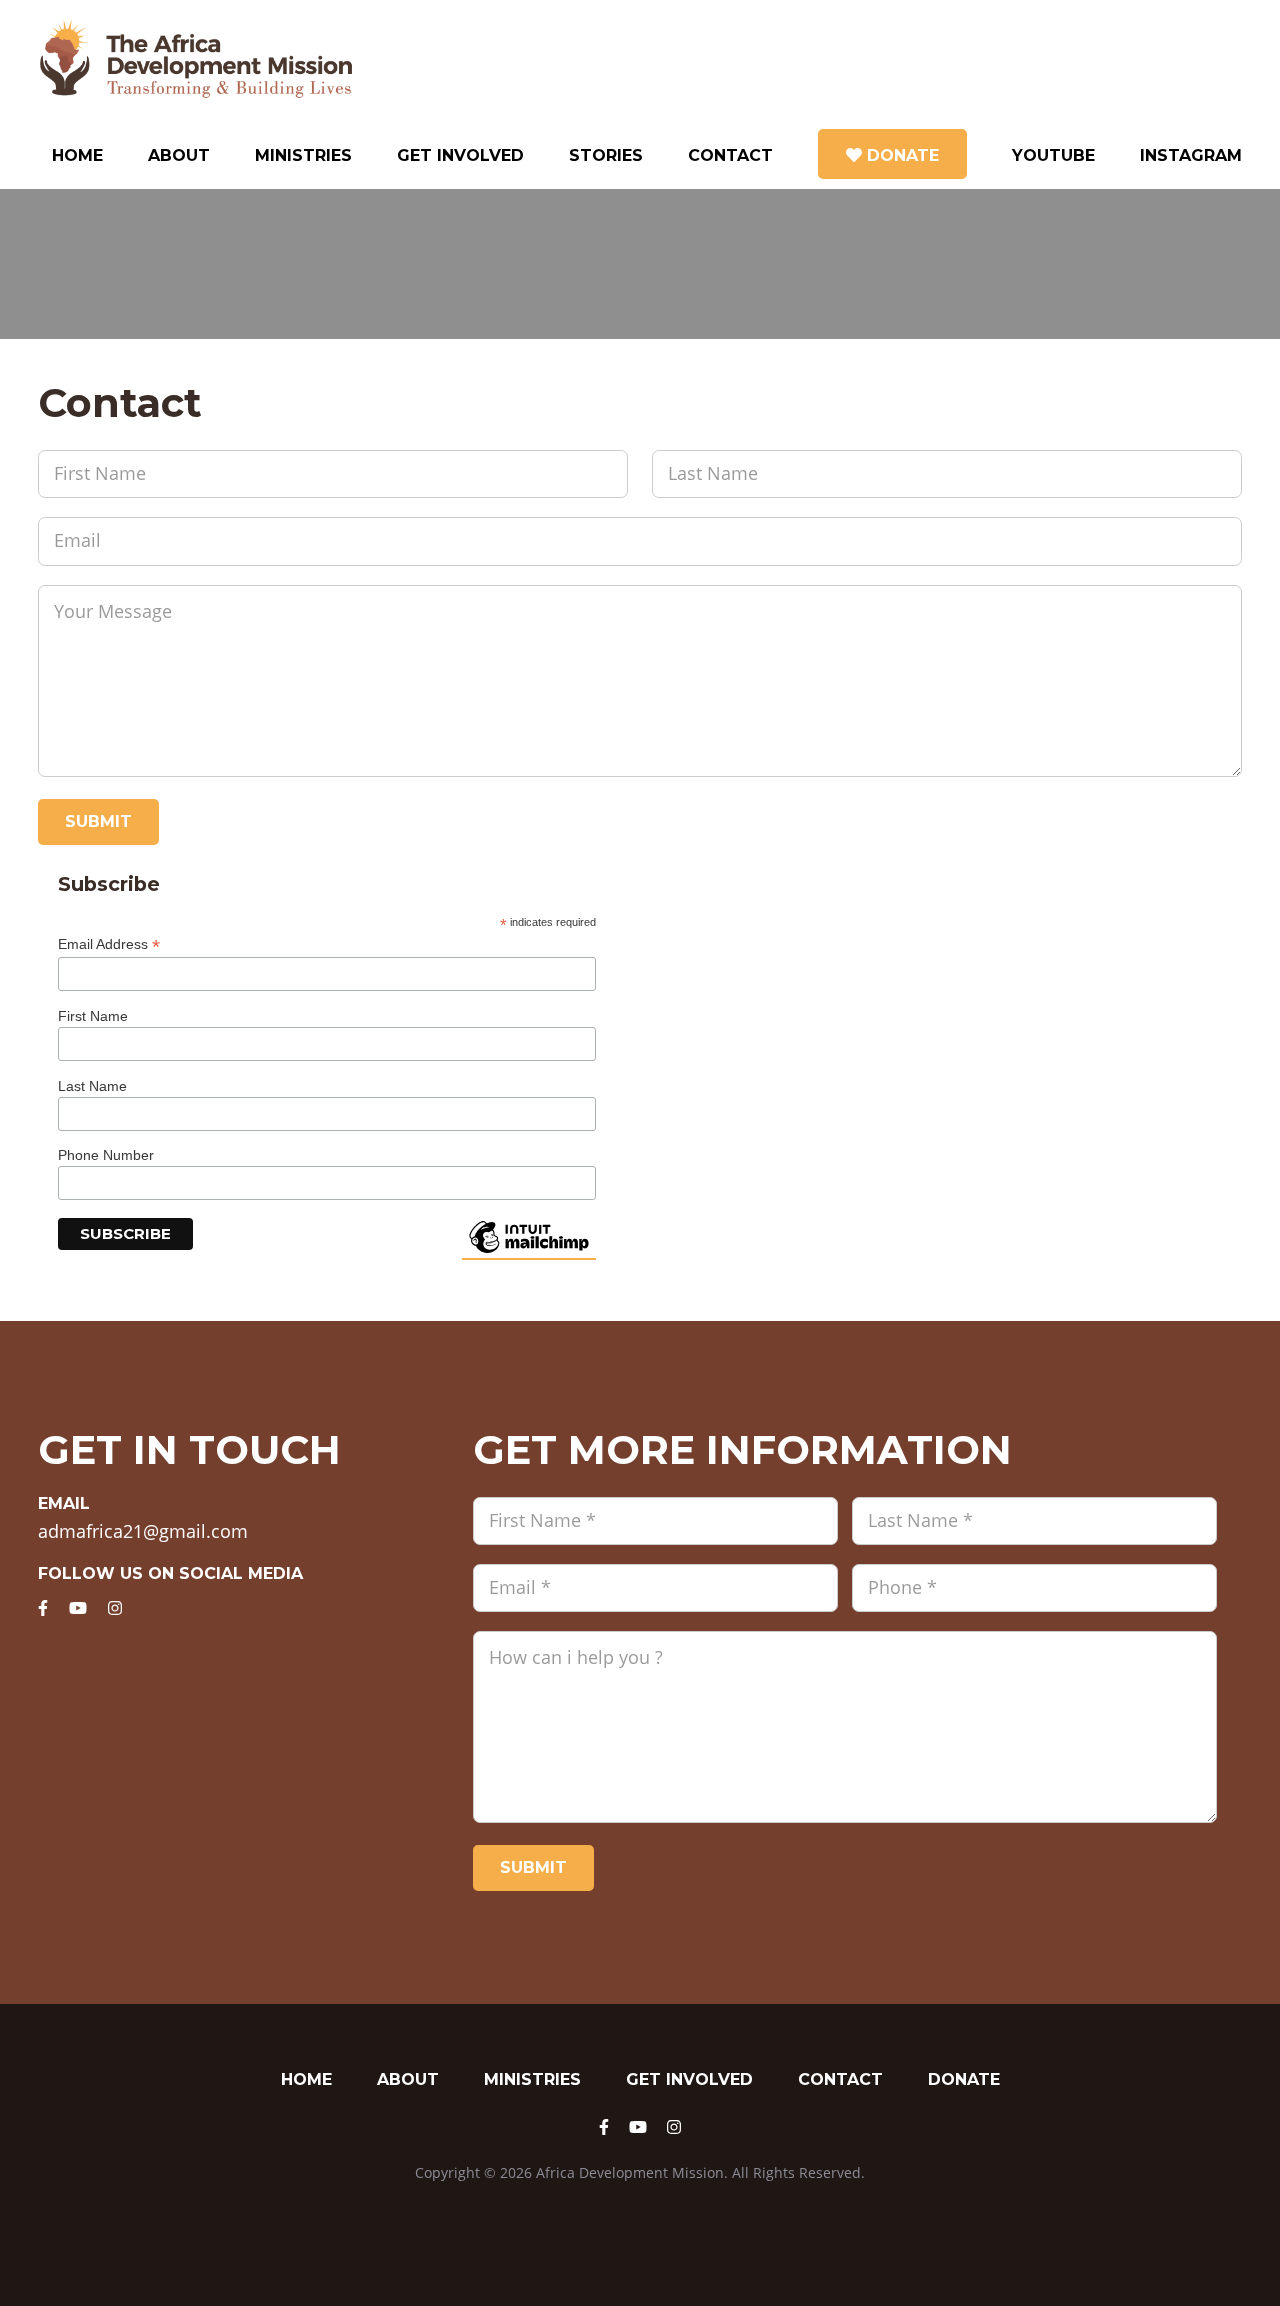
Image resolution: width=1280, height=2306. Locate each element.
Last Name (92, 1086)
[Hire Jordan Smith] (640, 2230)
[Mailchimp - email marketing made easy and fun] (529, 1252)
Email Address (109, 944)
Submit (98, 821)
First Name (93, 1016)
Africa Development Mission (198, 65)
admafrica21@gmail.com (143, 1531)
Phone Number (106, 1155)
